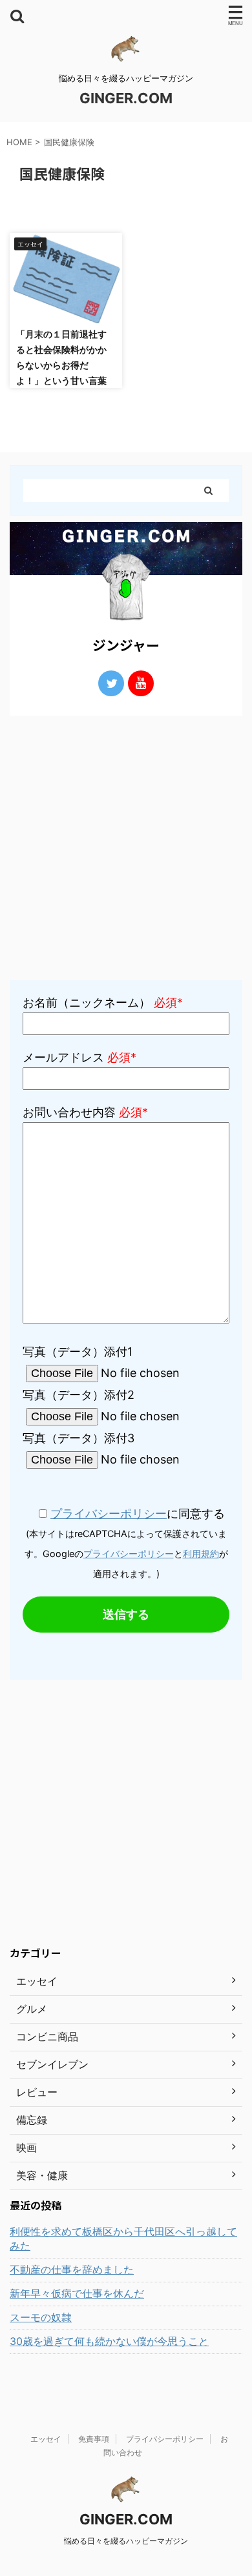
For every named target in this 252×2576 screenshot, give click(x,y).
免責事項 (94, 2439)
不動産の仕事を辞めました (72, 2269)
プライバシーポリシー (109, 1514)
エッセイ (46, 2439)
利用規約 (201, 1554)
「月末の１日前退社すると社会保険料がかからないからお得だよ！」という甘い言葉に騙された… (61, 365)
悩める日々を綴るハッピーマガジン (126, 2541)
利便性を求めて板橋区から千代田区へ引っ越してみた (123, 2239)
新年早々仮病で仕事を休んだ (77, 2293)
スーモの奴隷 (41, 2317)
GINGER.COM (126, 98)
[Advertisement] (126, 848)
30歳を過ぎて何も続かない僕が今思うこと (109, 2341)
